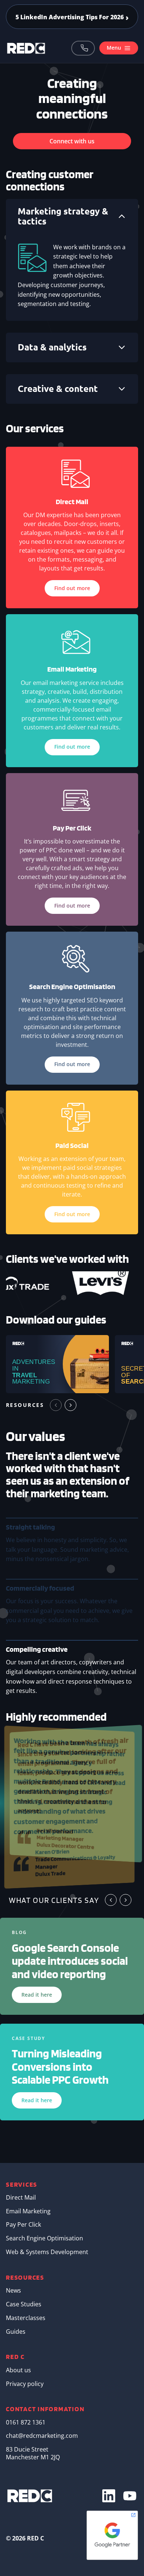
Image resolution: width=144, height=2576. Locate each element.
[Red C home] (26, 48)
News (13, 2290)
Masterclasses (26, 2318)
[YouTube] (130, 2496)
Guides (16, 2332)
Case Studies (24, 2304)
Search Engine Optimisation (44, 2238)
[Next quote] (126, 1900)
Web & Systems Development (47, 2252)
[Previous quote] (111, 1900)
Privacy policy (25, 2384)
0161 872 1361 (83, 48)
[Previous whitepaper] (56, 1405)
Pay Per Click (23, 2224)
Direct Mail (21, 2197)
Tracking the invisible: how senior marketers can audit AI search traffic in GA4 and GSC (72, 17)
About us (18, 2370)
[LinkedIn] (109, 2496)
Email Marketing (28, 2211)
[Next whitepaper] (71, 1405)
